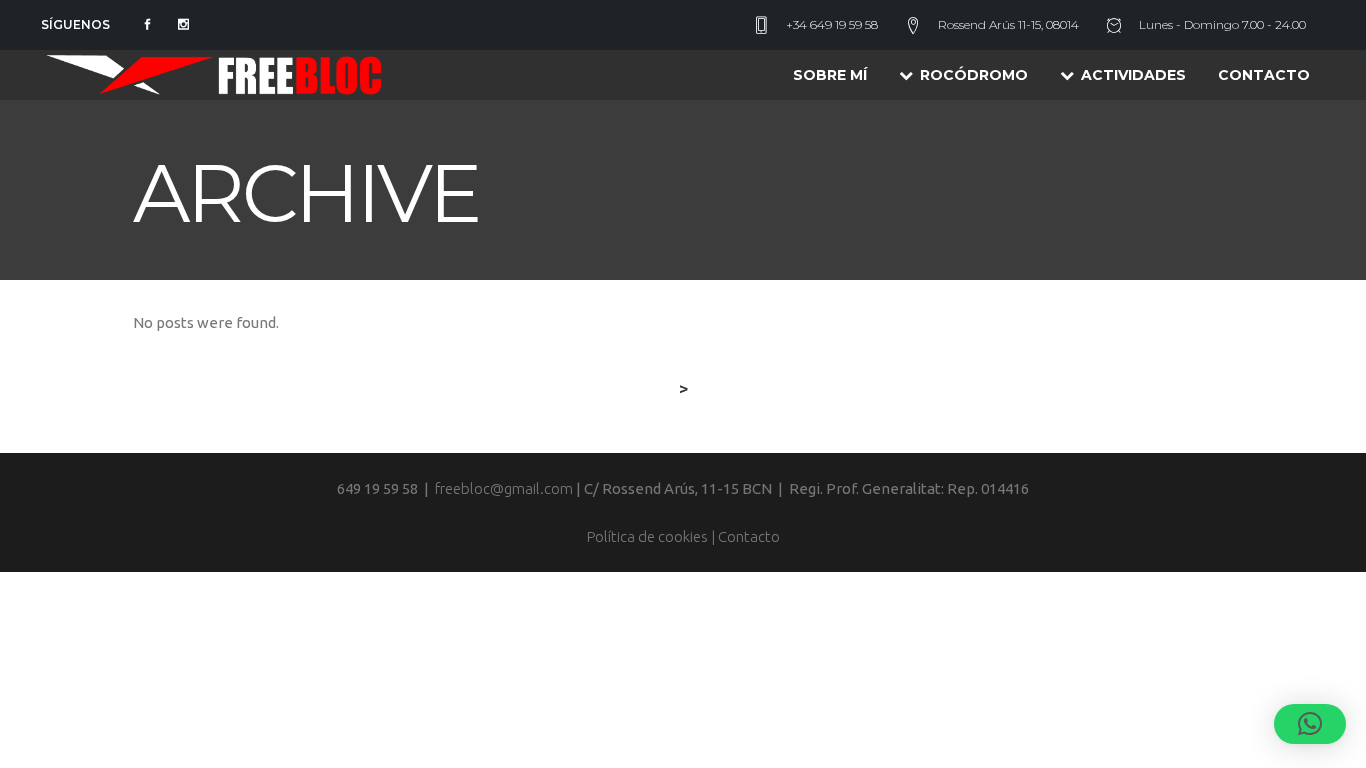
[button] (1310, 724)
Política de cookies (647, 536)
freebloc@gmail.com (504, 488)
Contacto (749, 536)
